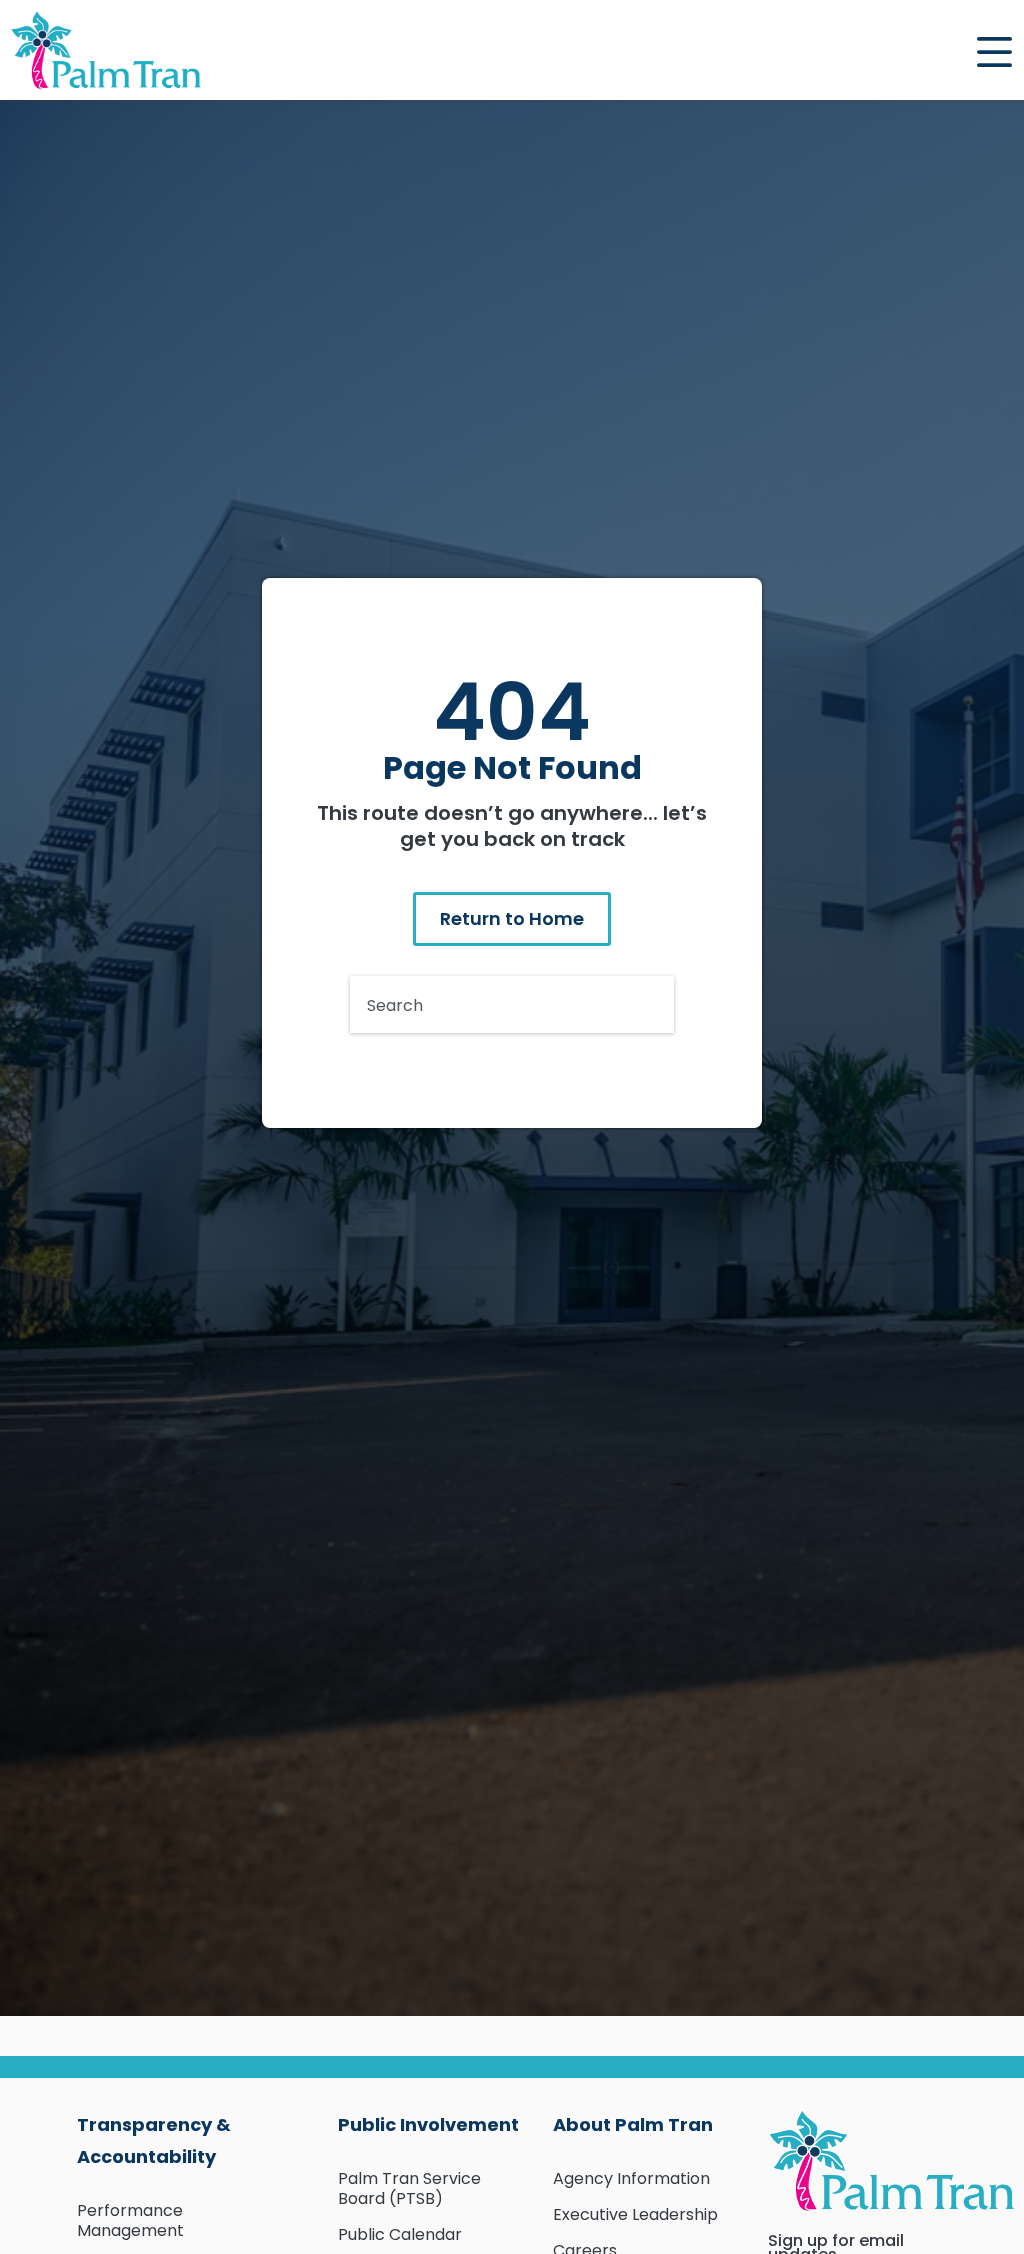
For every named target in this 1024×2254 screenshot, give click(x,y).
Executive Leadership (635, 2214)
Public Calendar (400, 2234)
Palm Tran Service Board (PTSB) (409, 2188)
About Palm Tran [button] (633, 2124)
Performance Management (130, 2220)
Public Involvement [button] (428, 2124)
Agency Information (631, 2178)
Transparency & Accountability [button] (154, 2140)
